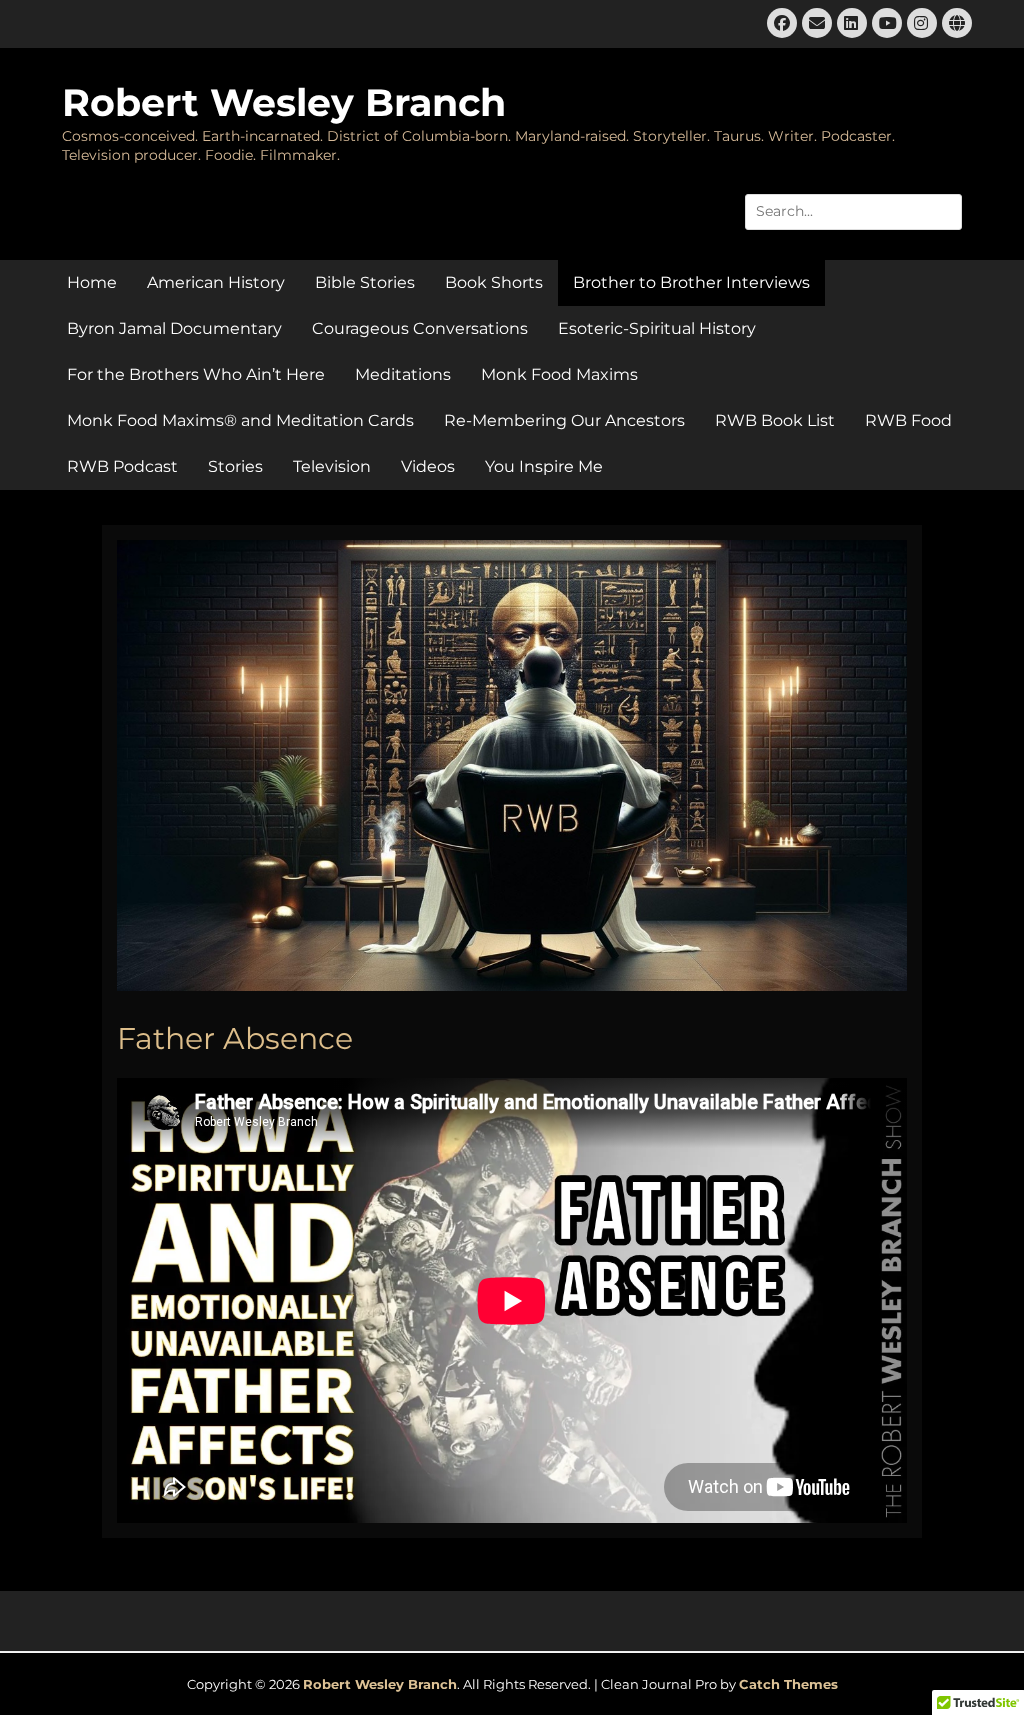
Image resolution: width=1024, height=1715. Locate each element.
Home (92, 282)
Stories (235, 466)
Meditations (403, 374)
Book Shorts (494, 282)
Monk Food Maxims (559, 374)
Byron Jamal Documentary (174, 328)
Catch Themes (788, 1684)
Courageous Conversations (420, 328)
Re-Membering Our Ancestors (564, 420)
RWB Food (908, 420)
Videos (428, 466)
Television (332, 466)
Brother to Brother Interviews (691, 282)
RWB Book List (775, 420)
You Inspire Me (544, 466)
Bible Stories (365, 282)
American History (216, 282)
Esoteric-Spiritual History (657, 328)
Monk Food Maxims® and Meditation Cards (240, 420)
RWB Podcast (122, 466)
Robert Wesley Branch (284, 102)
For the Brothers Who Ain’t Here (196, 374)
